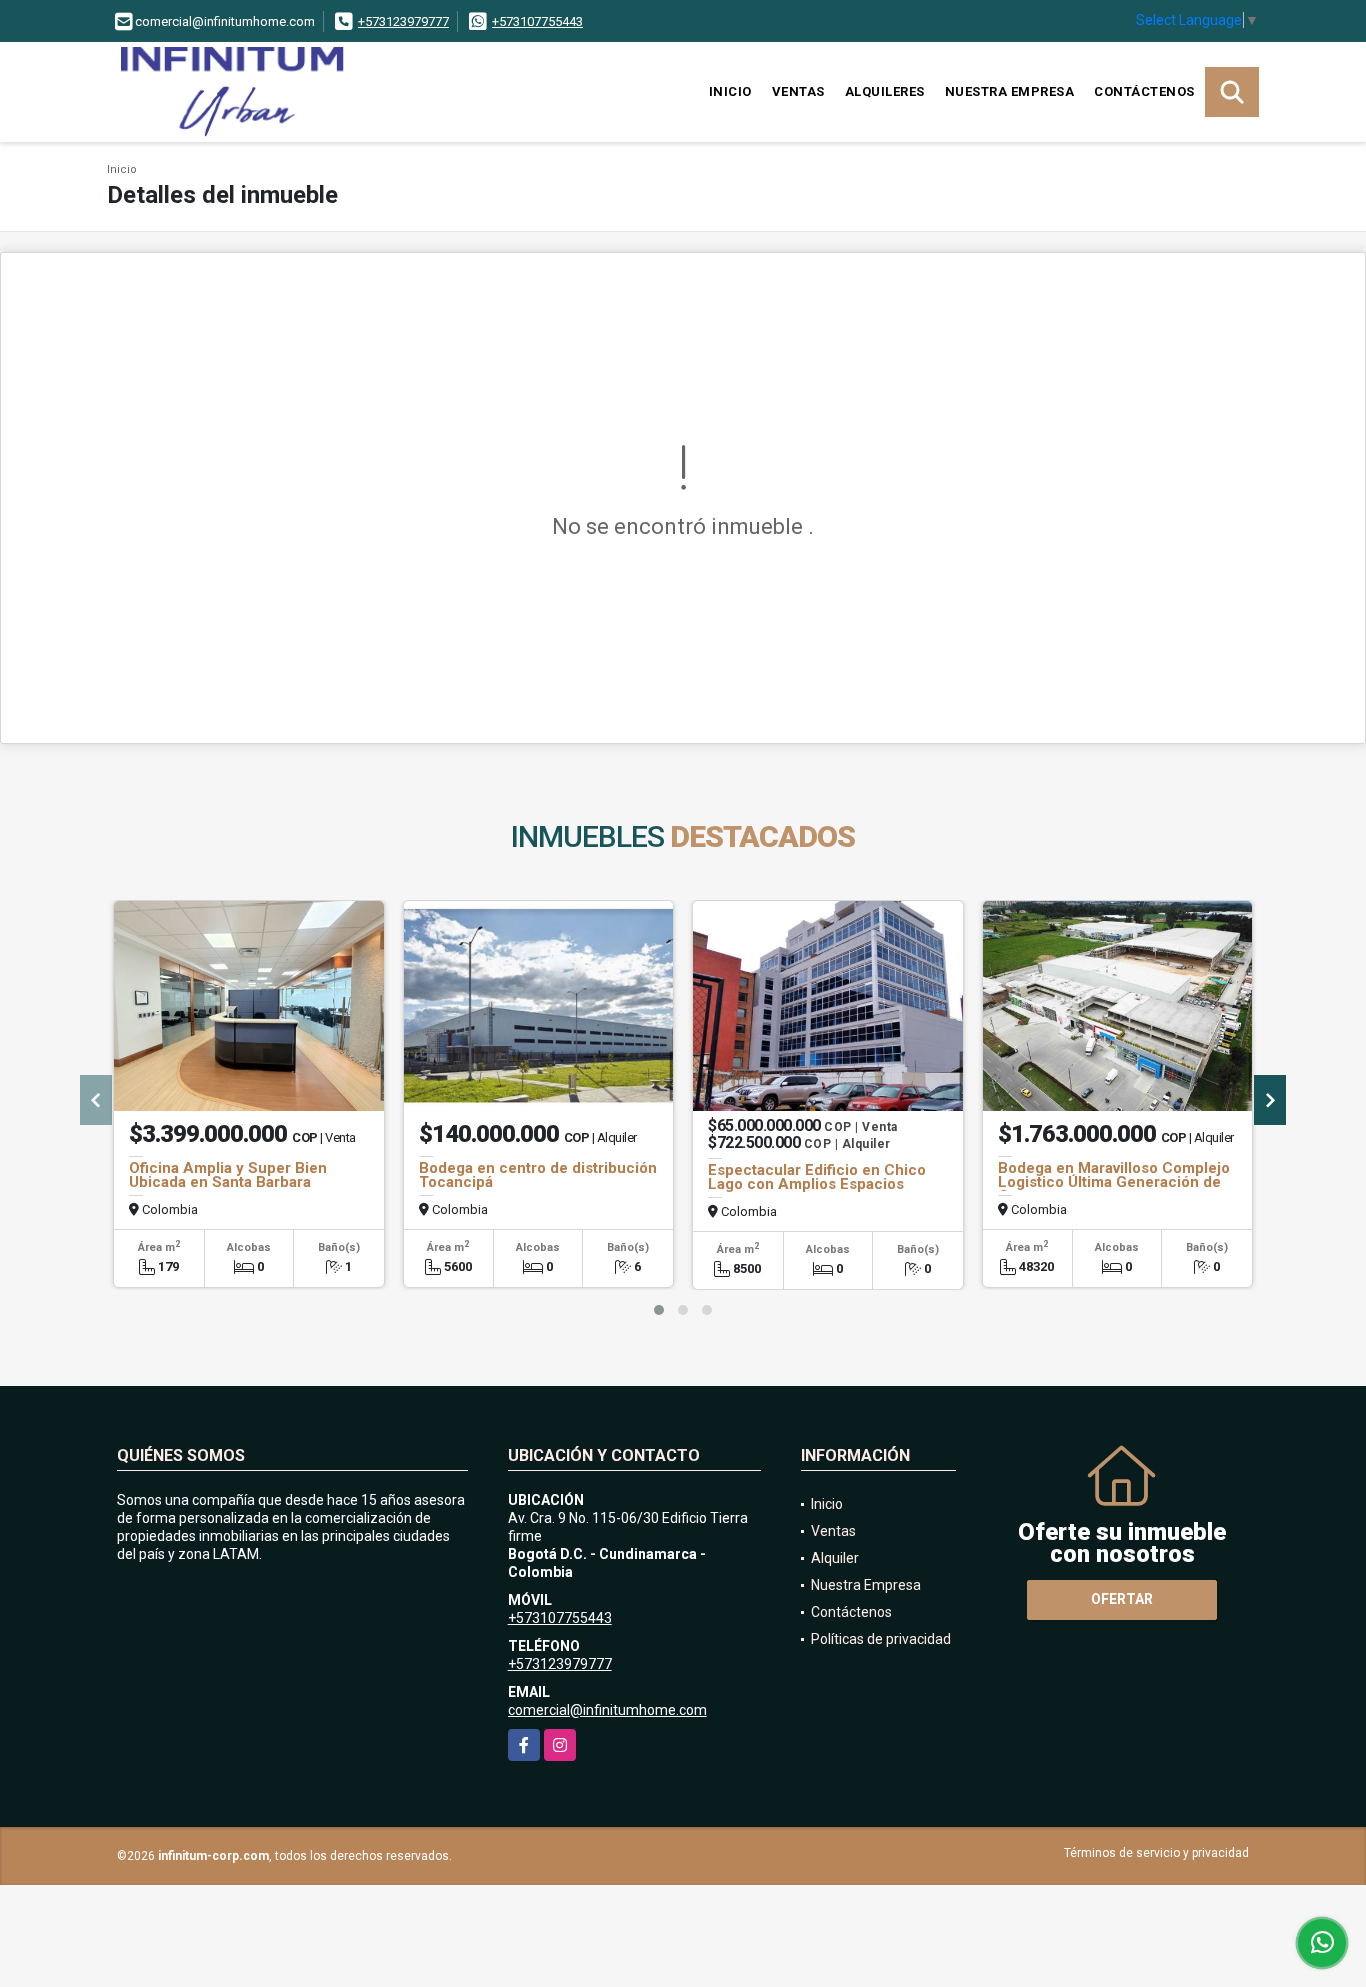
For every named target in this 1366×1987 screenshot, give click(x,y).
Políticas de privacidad (881, 1639)
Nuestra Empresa (1010, 91)
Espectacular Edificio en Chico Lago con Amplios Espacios (817, 1177)
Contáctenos (1144, 91)
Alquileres (885, 91)
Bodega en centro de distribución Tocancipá (538, 1175)
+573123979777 (403, 21)
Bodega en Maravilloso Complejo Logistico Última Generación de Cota (1114, 1182)
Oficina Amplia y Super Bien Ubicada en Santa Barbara (228, 1175)
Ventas (798, 91)
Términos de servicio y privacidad (1156, 1853)
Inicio (730, 91)
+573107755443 (537, 21)
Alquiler (835, 1558)
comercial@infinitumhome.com (607, 1710)
